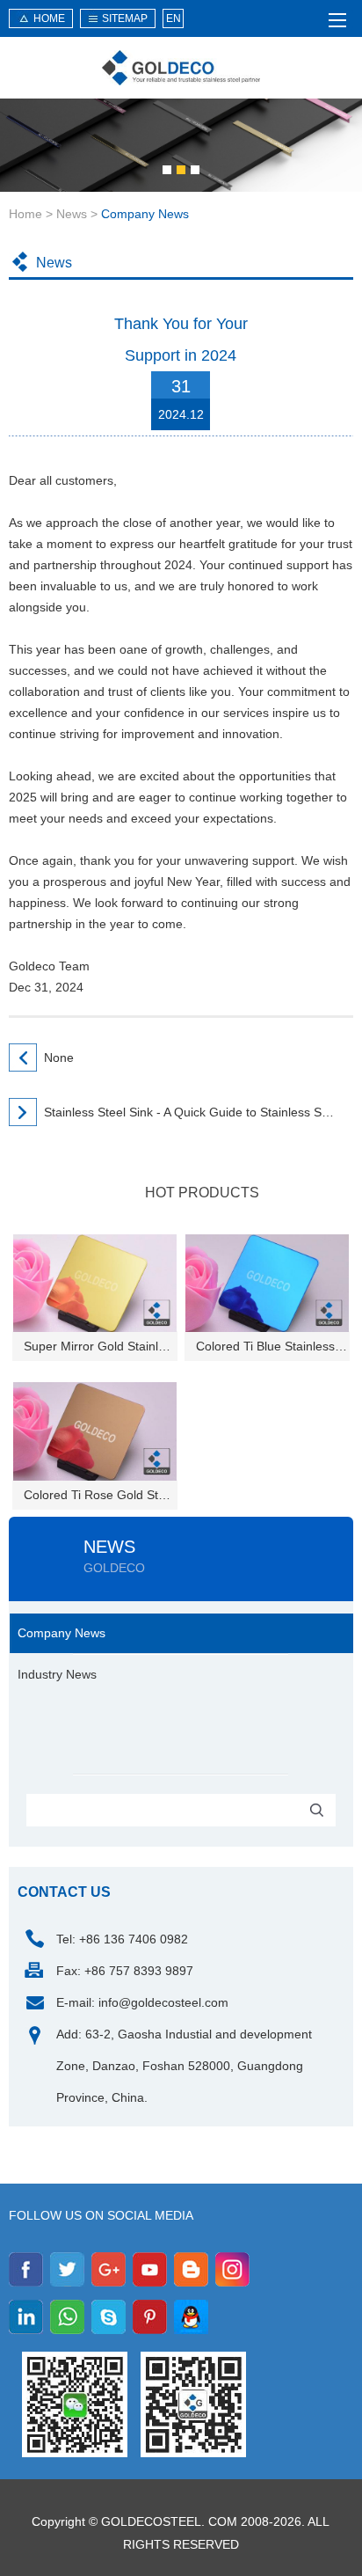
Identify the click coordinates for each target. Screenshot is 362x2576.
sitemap (125, 18)
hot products (202, 1193)
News (72, 214)
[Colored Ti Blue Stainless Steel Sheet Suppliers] (267, 1282)
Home (25, 214)
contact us (64, 1892)
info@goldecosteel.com (163, 2002)
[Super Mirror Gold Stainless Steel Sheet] (95, 1282)
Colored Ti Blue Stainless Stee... (273, 1346)
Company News (145, 214)
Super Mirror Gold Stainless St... (101, 1346)
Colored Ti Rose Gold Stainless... (101, 1495)
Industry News (57, 1674)
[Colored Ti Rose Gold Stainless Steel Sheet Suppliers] (95, 1430)
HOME (49, 18)
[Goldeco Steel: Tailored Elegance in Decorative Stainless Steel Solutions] (181, 68)
